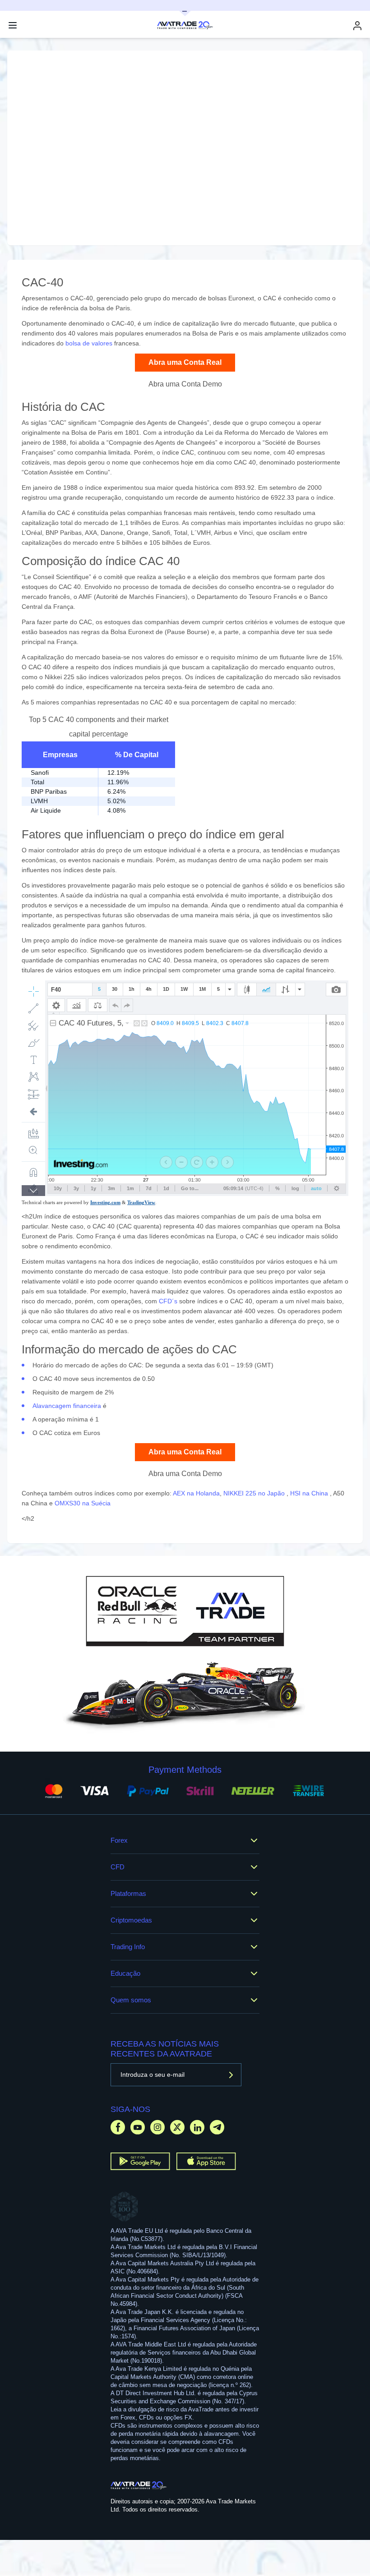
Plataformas (128, 1893)
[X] (177, 2127)
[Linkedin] (197, 2127)
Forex (119, 1840)
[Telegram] (217, 2127)
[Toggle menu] (13, 25)
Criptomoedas (131, 1920)
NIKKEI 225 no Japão (255, 1493)
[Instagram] (157, 2127)
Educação (125, 1973)
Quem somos (131, 2000)
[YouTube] (138, 2127)
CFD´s (168, 1301)
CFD (118, 1867)
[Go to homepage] (139, 2485)
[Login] (357, 25)
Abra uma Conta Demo (185, 384)
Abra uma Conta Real (185, 362)
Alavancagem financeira (67, 1406)
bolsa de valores (89, 343)
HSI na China (310, 1493)
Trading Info (128, 1947)
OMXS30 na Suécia (83, 1503)
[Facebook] (118, 2127)
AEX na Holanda (196, 1493)
